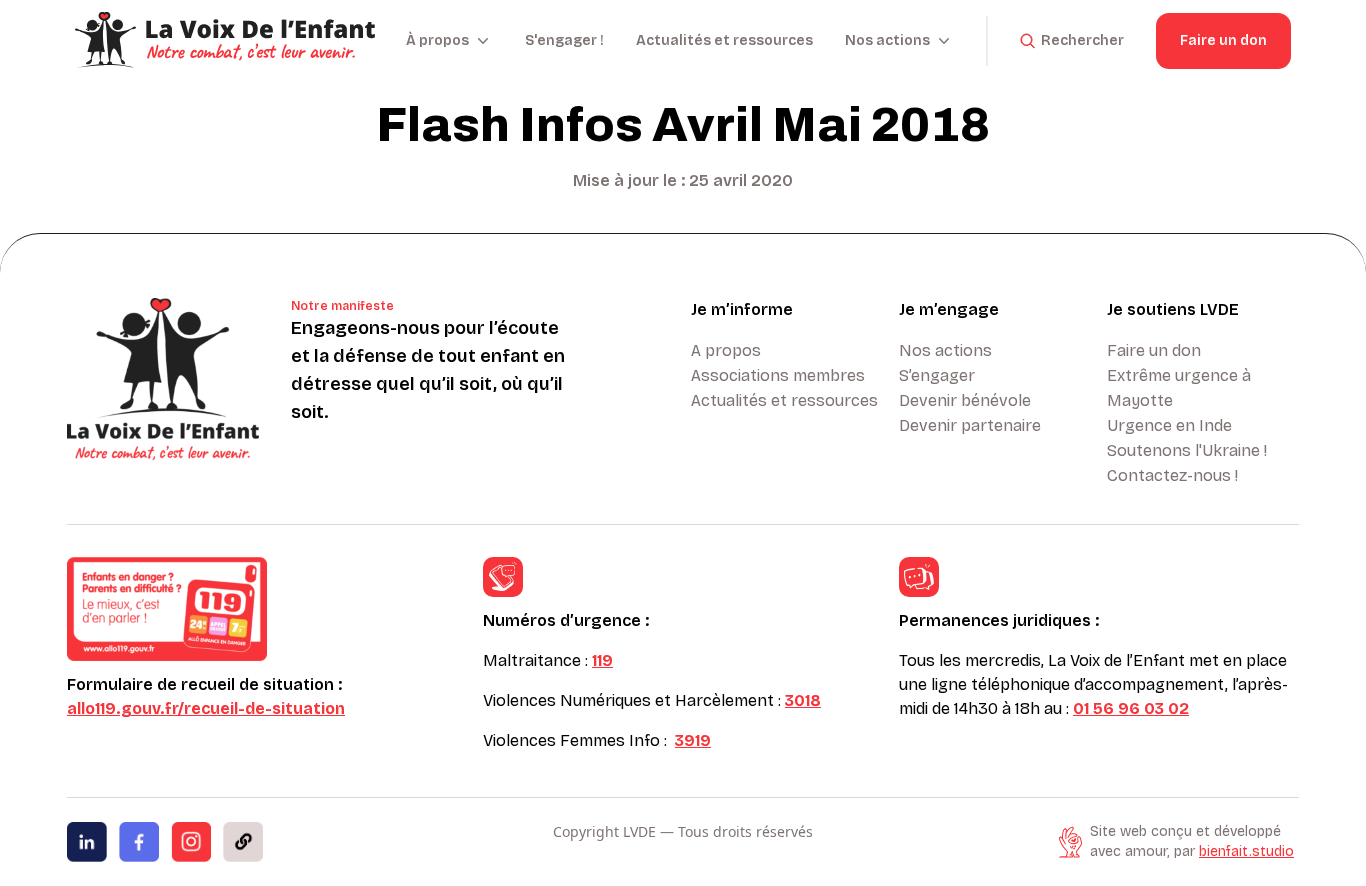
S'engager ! (564, 40)
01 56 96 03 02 (1131, 708)
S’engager (937, 375)
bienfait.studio (1246, 851)
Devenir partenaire (970, 425)
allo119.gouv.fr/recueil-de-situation (206, 708)
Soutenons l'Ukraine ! (1187, 450)
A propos (726, 350)
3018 (803, 700)
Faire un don (1223, 40)
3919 (693, 740)
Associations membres (778, 375)
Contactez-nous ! (1172, 475)
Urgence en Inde (1169, 425)
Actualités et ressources (724, 40)
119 (602, 660)
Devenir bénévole (965, 400)
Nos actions (945, 350)
